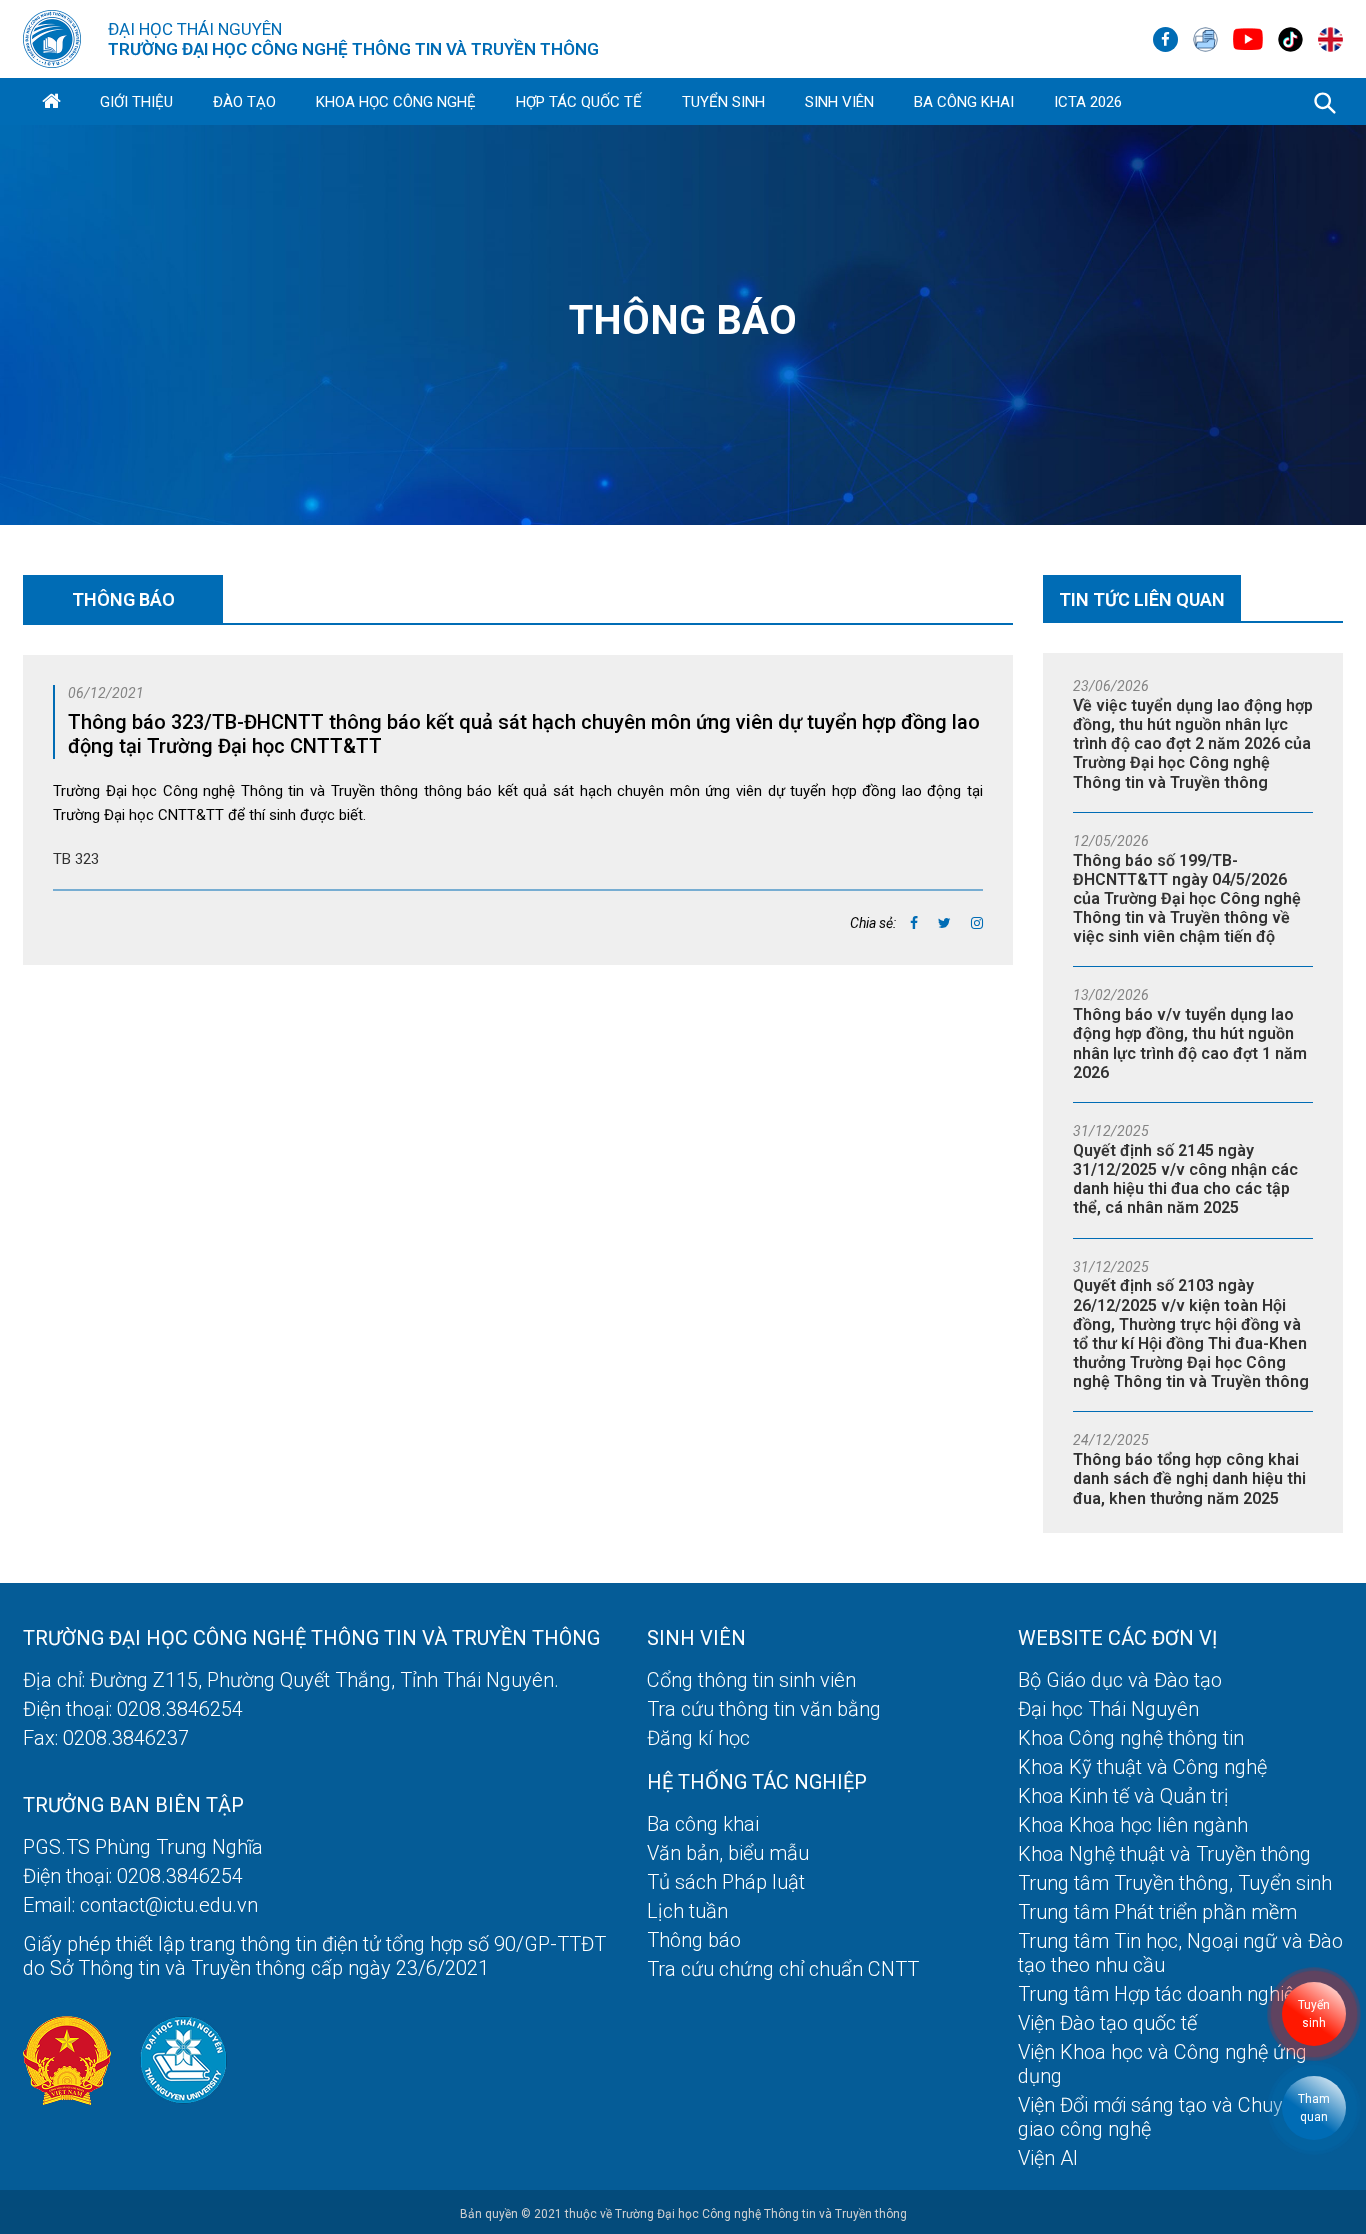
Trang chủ (51, 102)
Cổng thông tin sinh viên (751, 1680)
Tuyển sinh (723, 102)
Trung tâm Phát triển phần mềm (1157, 1912)
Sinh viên (839, 102)
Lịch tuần (687, 1911)
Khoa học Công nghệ (396, 102)
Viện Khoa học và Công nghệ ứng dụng (1162, 2064)
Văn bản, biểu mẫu (728, 1853)
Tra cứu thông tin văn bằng (764, 1709)
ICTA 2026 (1088, 102)
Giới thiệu (136, 102)
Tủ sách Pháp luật (726, 1882)
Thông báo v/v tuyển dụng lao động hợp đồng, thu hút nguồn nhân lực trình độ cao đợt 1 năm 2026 (1190, 1043)
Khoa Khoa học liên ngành (1133, 1825)
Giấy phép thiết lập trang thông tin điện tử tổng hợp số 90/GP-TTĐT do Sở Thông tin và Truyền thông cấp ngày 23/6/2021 (314, 1956)
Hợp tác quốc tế (579, 102)
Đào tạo (244, 102)
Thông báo (694, 1940)
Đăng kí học (698, 1738)
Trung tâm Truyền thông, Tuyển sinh (1175, 1883)
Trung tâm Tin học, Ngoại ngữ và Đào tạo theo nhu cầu (1180, 1953)
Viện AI (1048, 2158)
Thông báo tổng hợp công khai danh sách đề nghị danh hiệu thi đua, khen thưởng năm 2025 (1189, 1478)
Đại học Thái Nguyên (1108, 1709)
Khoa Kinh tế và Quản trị (1123, 1796)
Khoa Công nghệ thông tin (1131, 1738)
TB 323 (76, 859)
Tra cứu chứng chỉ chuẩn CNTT (783, 1969)
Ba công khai (964, 102)
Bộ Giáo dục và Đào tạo (1120, 1680)
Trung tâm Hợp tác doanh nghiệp (1161, 1994)
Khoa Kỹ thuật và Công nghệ (1142, 1767)
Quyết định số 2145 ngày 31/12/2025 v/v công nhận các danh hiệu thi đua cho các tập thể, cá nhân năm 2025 (1185, 1179)
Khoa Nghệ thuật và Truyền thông (1164, 1854)
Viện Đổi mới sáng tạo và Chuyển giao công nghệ (1161, 2117)
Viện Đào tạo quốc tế (1107, 2023)
